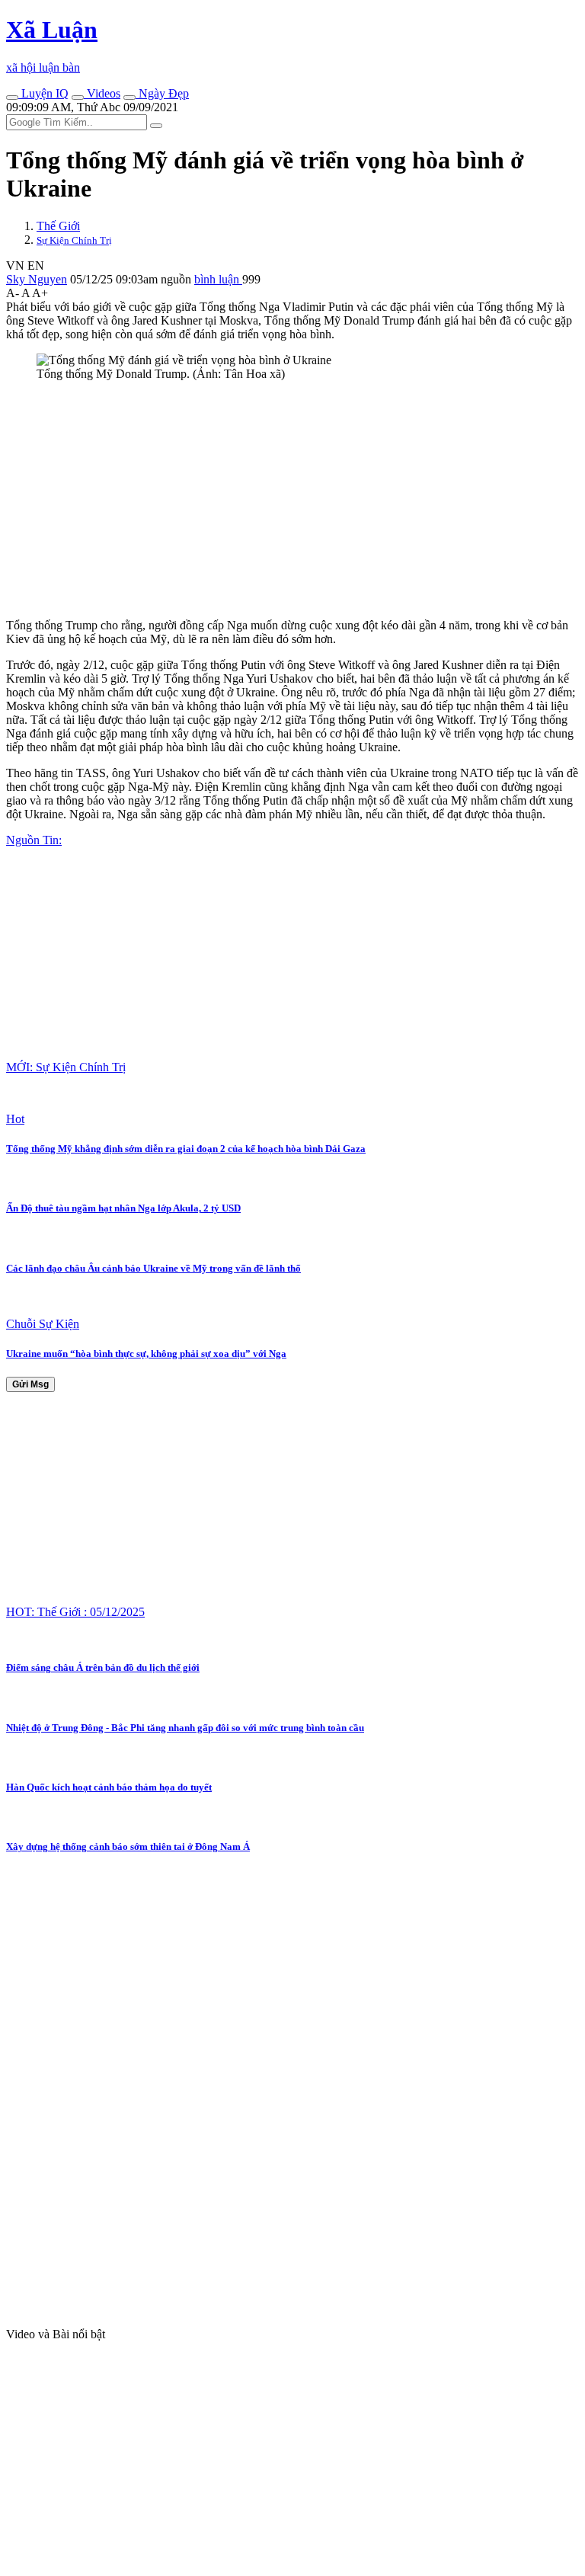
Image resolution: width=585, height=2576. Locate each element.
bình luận (218, 279)
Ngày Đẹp (162, 93)
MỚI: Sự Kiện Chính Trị (66, 1067)
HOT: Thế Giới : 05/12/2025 (75, 1612)
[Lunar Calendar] (129, 98)
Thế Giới (58, 226)
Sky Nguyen (37, 279)
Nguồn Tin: (34, 840)
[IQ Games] (12, 98)
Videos (102, 93)
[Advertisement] (292, 500)
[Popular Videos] (78, 98)
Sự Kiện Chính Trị (74, 240)
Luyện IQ (43, 93)
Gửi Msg (30, 1384)
